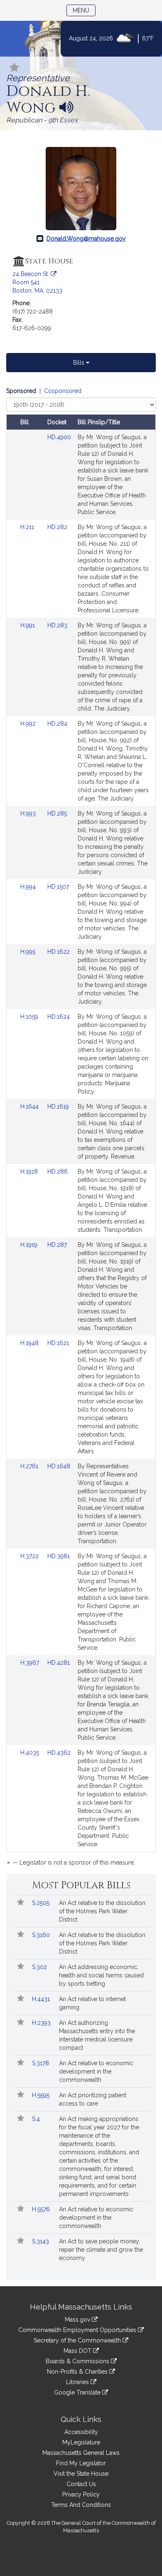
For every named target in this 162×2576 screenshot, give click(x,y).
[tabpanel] (81, 1128)
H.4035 (31, 1753)
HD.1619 (58, 1106)
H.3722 (30, 1556)
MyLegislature (81, 2442)
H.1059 (30, 1017)
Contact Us (81, 2484)
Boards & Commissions (78, 2361)
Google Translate (78, 2392)
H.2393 (42, 2023)
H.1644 (30, 1106)
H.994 (29, 887)
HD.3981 (59, 1556)
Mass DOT (78, 2351)
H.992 (29, 724)
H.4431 (42, 1999)
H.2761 (30, 1466)
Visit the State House (81, 2474)
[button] (15, 68)
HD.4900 (59, 437)
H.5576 (42, 2209)
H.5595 (42, 2095)
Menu (84, 10)
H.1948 (30, 1343)
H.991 (28, 625)
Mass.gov (78, 2320)
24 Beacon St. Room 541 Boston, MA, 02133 (37, 282)
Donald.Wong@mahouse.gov (86, 239)
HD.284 (57, 724)
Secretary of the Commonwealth (78, 2340)
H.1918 (30, 1171)
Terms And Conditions (81, 2505)
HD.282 (57, 527)
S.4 (37, 2119)
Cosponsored (63, 391)
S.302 (40, 1967)
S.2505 (42, 1903)
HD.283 (57, 625)
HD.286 (58, 1171)
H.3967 (31, 1663)
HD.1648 (59, 1466)
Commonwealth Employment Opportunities (78, 2330)
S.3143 (41, 2241)
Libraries (78, 2382)
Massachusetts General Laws (81, 2453)
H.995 (29, 952)
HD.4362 (59, 1753)
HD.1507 (58, 887)
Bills (80, 363)
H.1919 (30, 1245)
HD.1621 (58, 1343)
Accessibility (81, 2432)
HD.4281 (59, 1663)
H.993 (29, 813)
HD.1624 (59, 1017)
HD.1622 (59, 952)
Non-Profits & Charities (78, 2372)
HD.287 (57, 1245)
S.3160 (42, 1935)
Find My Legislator (81, 2463)
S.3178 (41, 2063)
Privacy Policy (81, 2494)
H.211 (28, 527)
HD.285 (57, 813)
